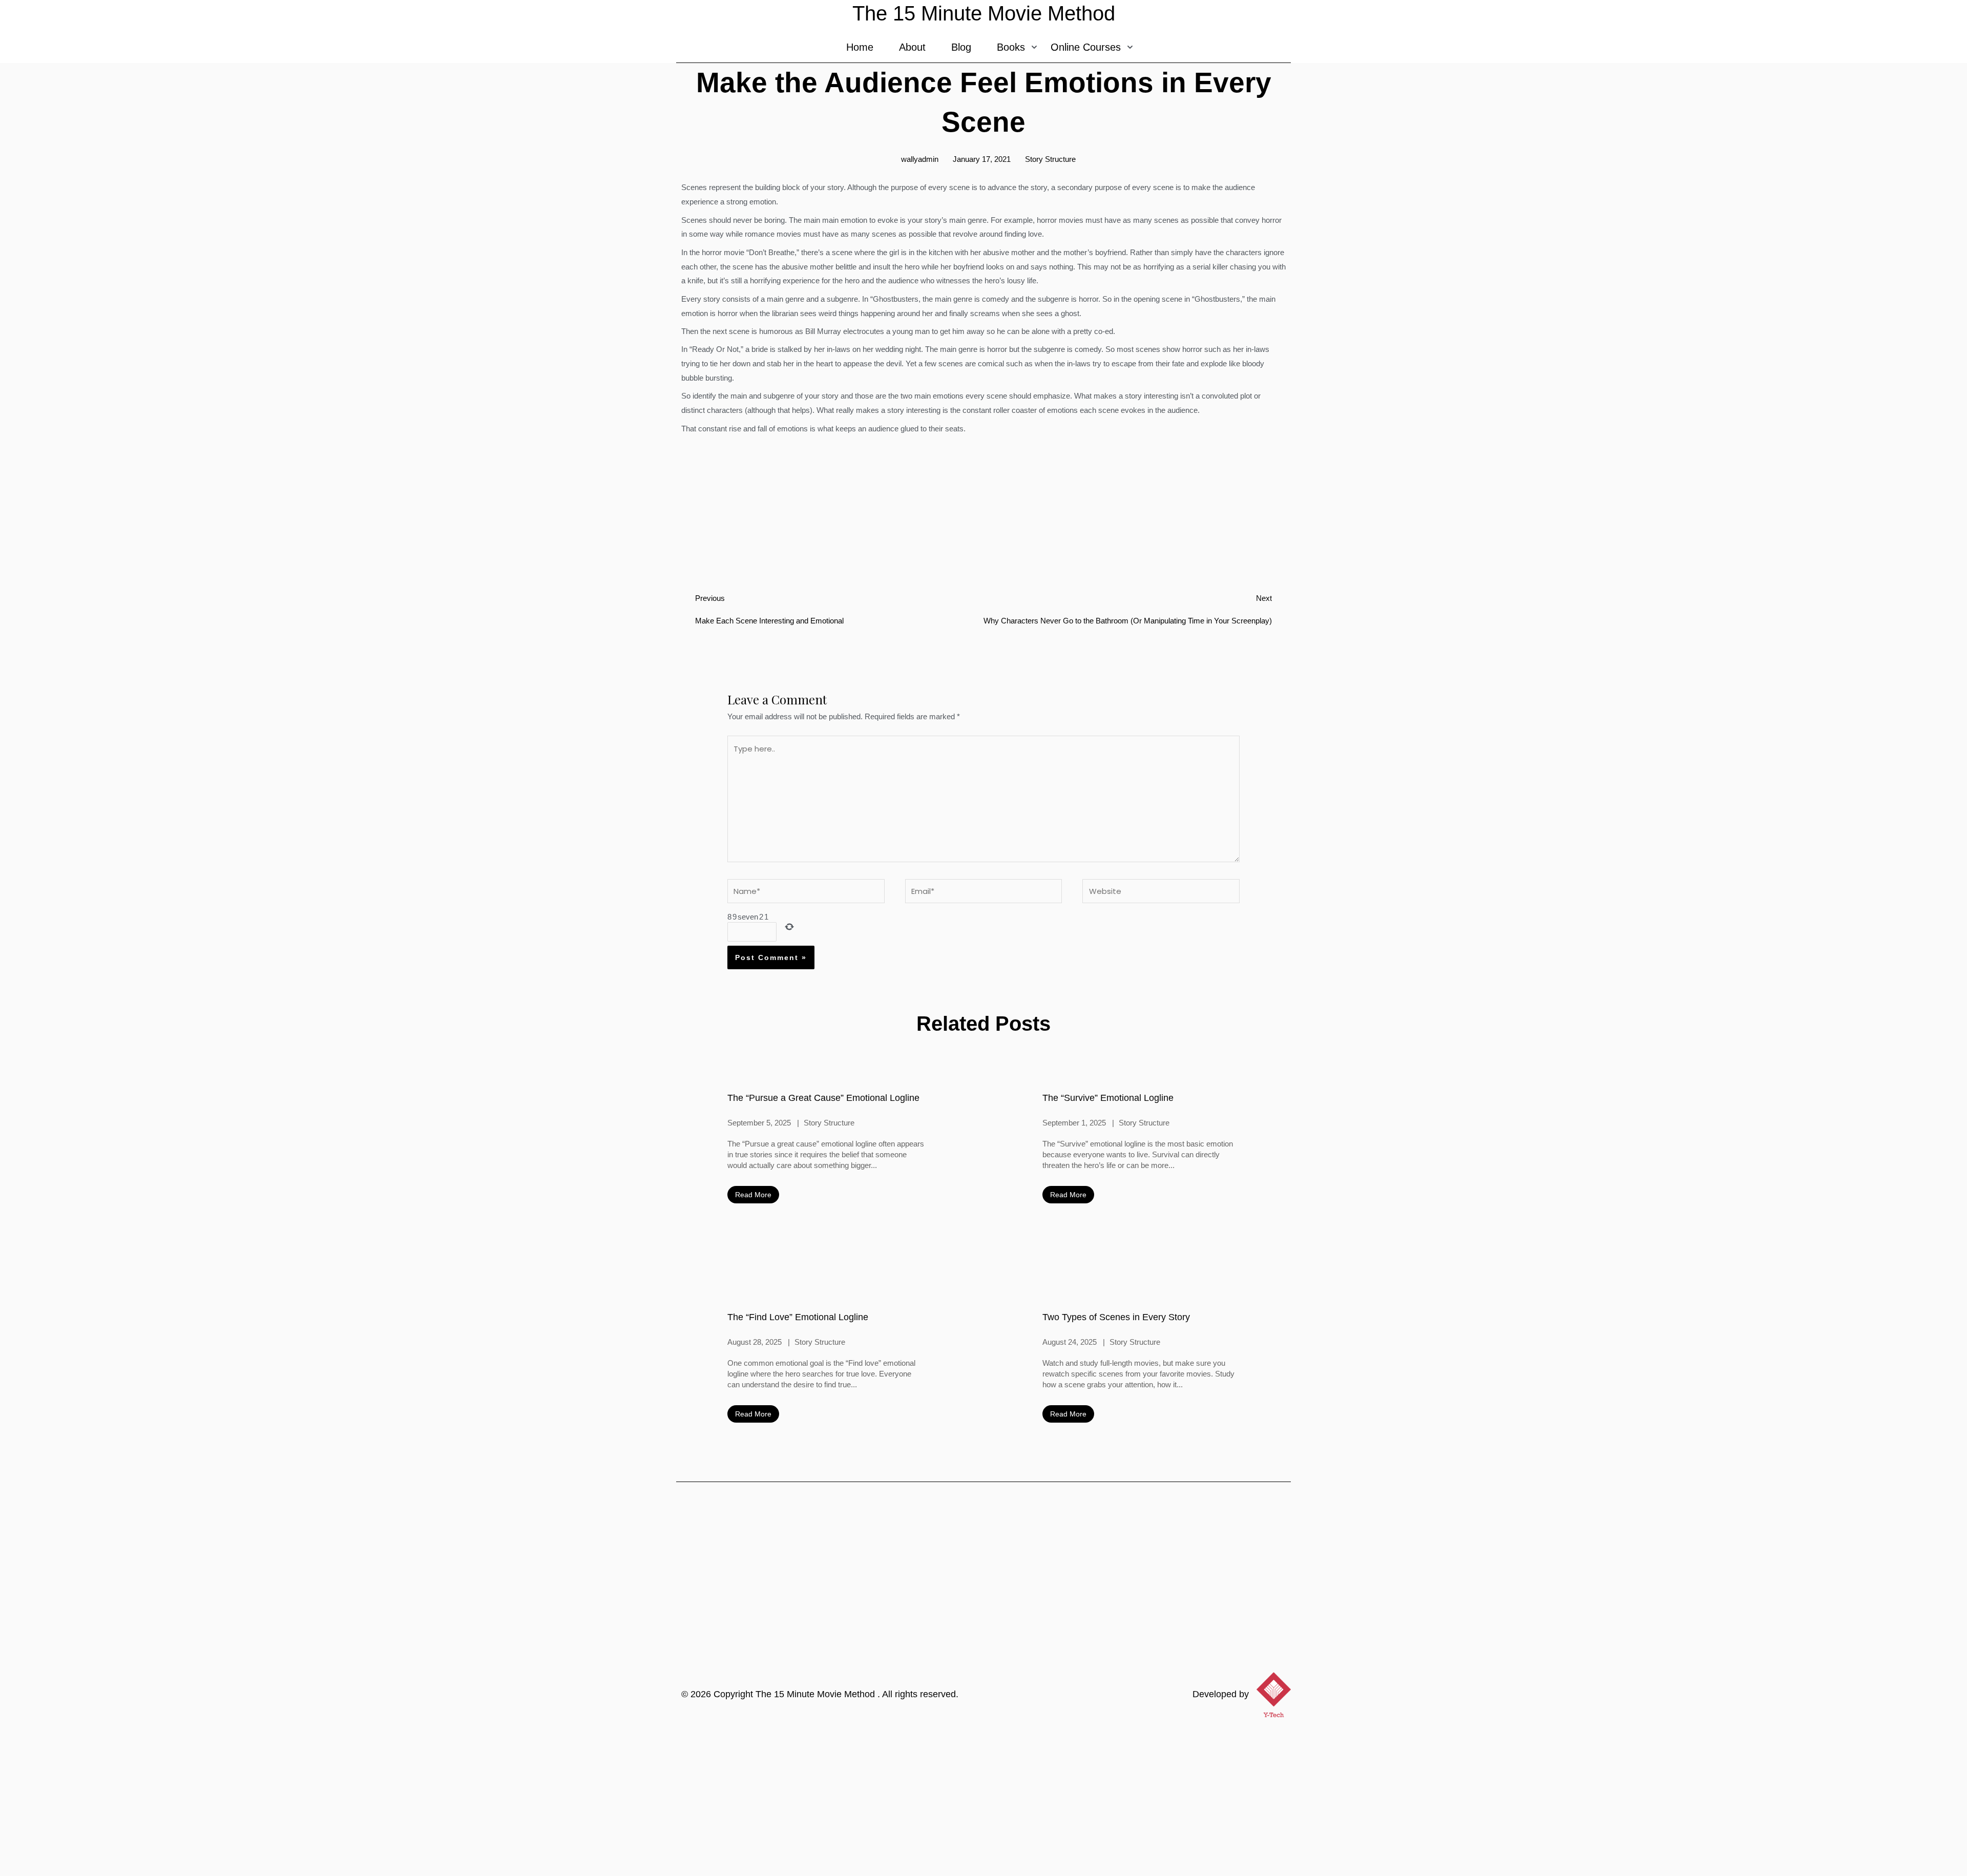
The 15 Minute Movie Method (817, 1694)
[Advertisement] (983, 1799)
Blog (961, 47)
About (912, 47)
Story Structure (1050, 159)
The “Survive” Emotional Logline (1108, 1098)
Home (860, 47)
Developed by (1221, 1694)
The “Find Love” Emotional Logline (798, 1317)
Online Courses (1086, 47)
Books (1011, 47)
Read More (753, 1195)
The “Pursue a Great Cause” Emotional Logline (823, 1098)
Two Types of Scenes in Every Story (1116, 1317)
